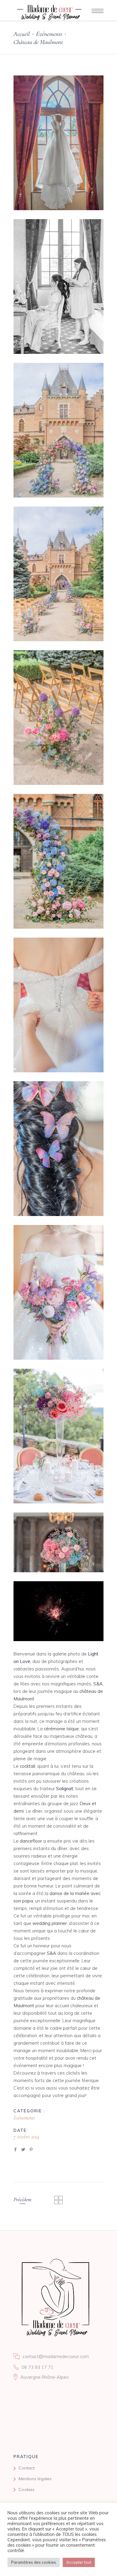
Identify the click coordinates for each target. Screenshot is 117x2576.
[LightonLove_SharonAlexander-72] (58, 574)
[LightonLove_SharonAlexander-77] (58, 718)
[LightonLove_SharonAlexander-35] (58, 143)
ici (27, 2088)
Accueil (22, 34)
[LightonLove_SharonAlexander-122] (58, 1292)
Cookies (27, 2489)
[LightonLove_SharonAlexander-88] (58, 1005)
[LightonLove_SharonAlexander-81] (58, 861)
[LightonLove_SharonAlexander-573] (58, 1611)
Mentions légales (35, 2479)
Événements (49, 34)
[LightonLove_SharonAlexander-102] (58, 1149)
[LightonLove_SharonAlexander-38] (58, 286)
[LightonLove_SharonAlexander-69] (58, 430)
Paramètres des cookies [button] (34, 2562)
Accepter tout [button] (79, 2562)
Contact (27, 2468)
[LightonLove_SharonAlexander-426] (58, 1542)
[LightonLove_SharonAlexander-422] (58, 1436)
